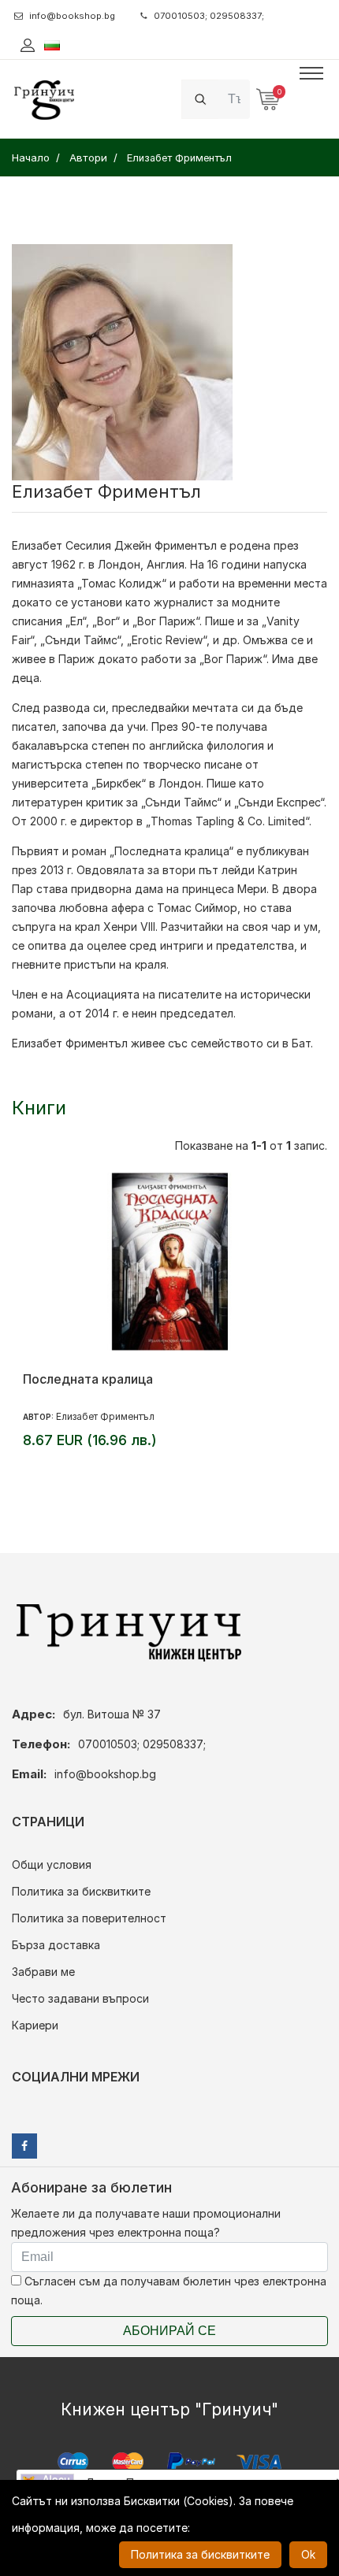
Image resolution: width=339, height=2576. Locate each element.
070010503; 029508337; (209, 16)
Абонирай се (169, 2331)
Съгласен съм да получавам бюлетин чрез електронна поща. (169, 2291)
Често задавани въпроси (80, 1998)
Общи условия (52, 1864)
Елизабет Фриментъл (105, 1416)
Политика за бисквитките (81, 1891)
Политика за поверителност (89, 1918)
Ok (308, 2554)
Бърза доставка (56, 1945)
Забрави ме (43, 1972)
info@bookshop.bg (72, 16)
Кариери (35, 2025)
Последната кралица (88, 1379)
